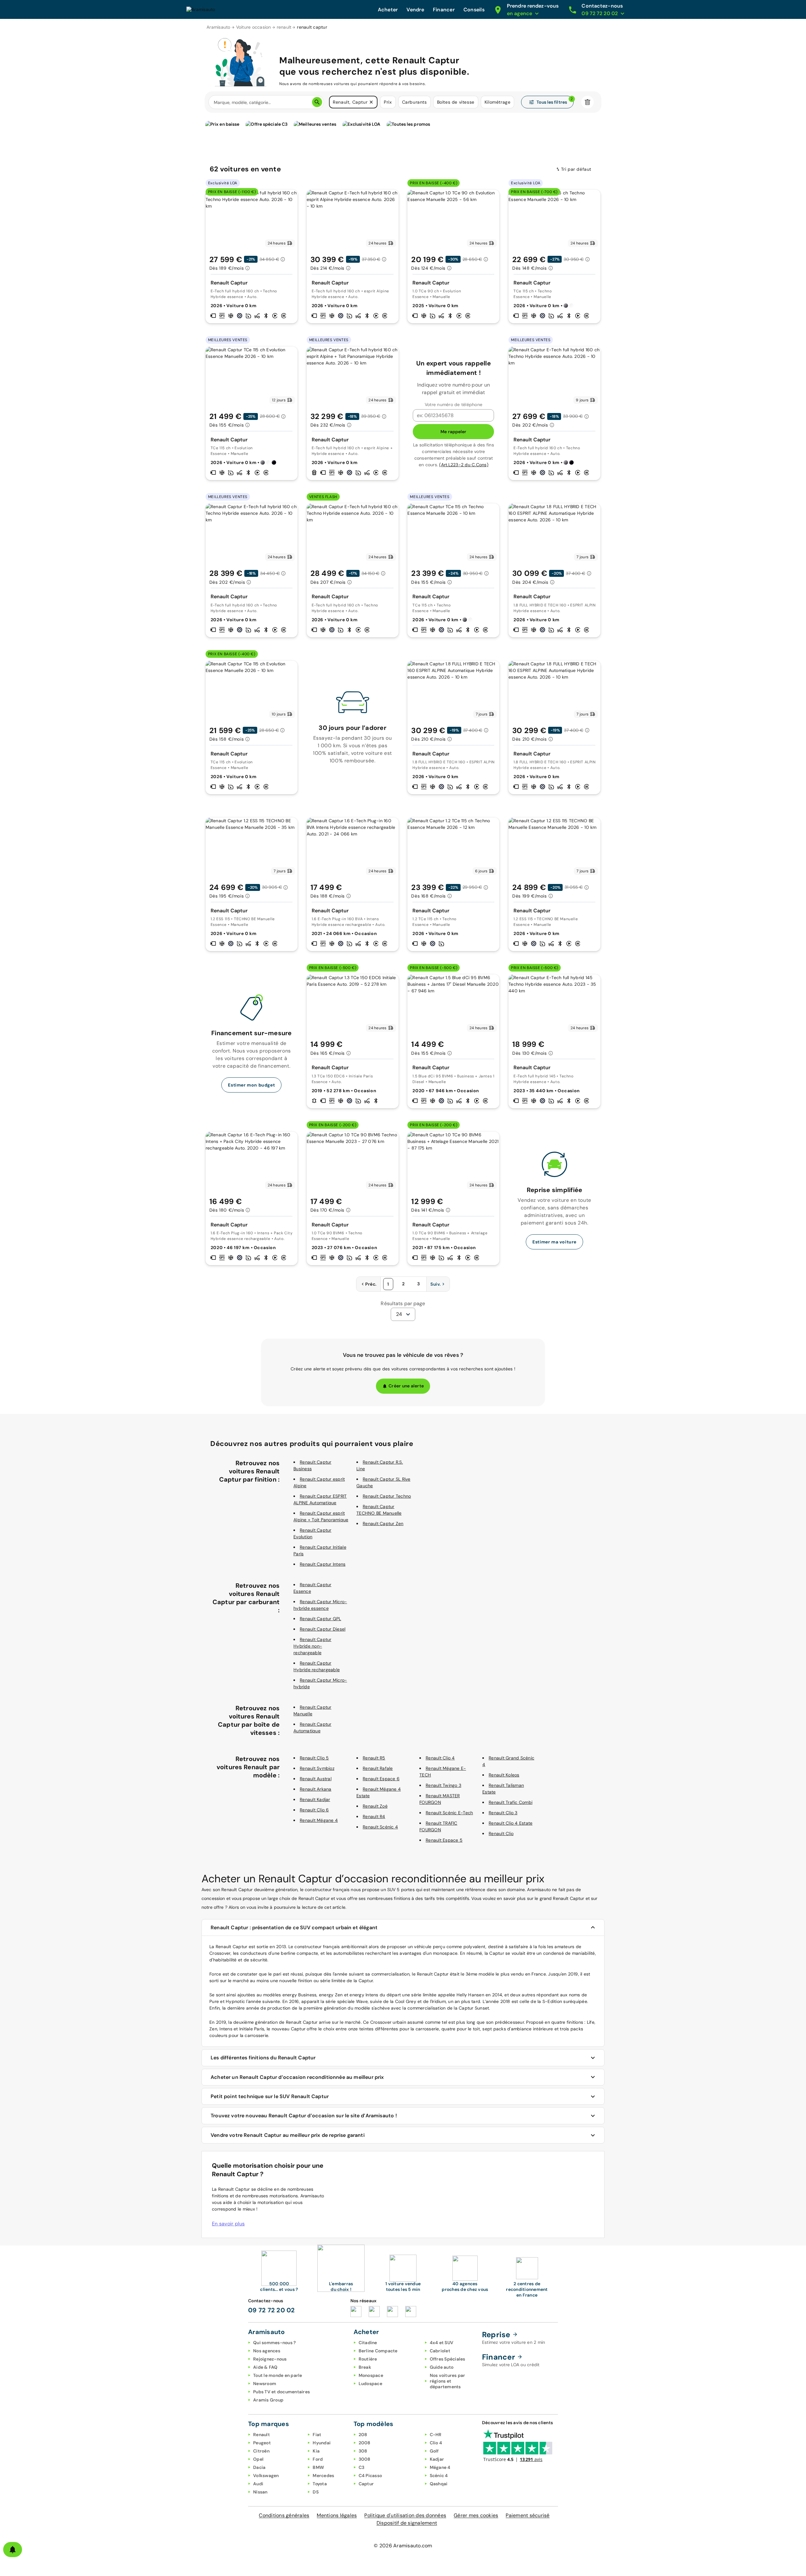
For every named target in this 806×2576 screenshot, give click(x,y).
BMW (318, 2467)
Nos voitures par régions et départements (448, 2381)
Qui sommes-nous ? (274, 2343)
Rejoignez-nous (270, 2359)
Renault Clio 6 (314, 1810)
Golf (434, 2451)
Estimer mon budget (251, 1085)
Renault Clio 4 (440, 1758)
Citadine (368, 2343)
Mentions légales (337, 2515)
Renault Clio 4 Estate (511, 1823)
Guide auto (442, 2367)
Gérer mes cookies (476, 2515)
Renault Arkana (316, 1789)
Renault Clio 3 (503, 1813)
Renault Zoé (375, 1806)
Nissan (260, 2492)
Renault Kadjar (315, 1799)
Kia (316, 2451)
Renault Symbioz (317, 1768)
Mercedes (323, 2476)
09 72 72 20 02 (272, 2310)
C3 (362, 2467)
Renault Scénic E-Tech (449, 1813)
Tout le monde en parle (278, 2375)
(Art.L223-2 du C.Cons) (464, 465)
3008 (365, 2459)
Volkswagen (266, 2476)
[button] (371, 102)
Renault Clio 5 (314, 1758)
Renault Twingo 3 (443, 1785)
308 (363, 2451)
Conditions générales (284, 2515)
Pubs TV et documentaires (281, 2392)
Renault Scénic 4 (380, 1827)
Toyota (320, 2484)
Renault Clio (501, 1833)
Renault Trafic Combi (511, 1802)
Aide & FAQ (265, 2367)
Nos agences (267, 2351)
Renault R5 (374, 1758)
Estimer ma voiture (554, 1242)
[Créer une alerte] (13, 2550)
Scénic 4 (439, 2476)
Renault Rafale (378, 1768)
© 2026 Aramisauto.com (403, 2546)
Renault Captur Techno (387, 1496)
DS (316, 2492)
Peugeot (262, 2443)
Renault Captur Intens (323, 1564)
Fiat (317, 2435)
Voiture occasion (254, 27)
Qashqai (439, 2484)
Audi (258, 2484)
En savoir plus (228, 2224)
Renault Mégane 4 (319, 1820)
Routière (368, 2359)
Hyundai (322, 2443)
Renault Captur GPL (321, 1619)
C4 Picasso (370, 2476)
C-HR (436, 2435)
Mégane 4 (440, 2467)
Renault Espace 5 (444, 1840)
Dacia (259, 2467)
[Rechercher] (317, 102)
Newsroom (265, 2384)
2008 (365, 2443)
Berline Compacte (378, 2351)
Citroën (261, 2451)
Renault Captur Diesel (323, 1629)
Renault (261, 2435)
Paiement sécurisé (528, 2515)
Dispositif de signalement (407, 2523)
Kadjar (437, 2459)
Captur (366, 2484)
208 (363, 2435)
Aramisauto (219, 27)
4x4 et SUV (442, 2343)
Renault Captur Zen (383, 1523)
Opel (258, 2459)
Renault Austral (316, 1779)
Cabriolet (440, 2351)
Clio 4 (436, 2443)
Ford (318, 2459)
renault (284, 27)
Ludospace (370, 2384)
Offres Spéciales (448, 2359)
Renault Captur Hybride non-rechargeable (312, 1646)
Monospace (371, 2375)
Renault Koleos (504, 1775)
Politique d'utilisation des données (405, 2515)
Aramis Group (268, 2400)
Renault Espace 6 (381, 1779)
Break (365, 2367)
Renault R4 (374, 1816)
